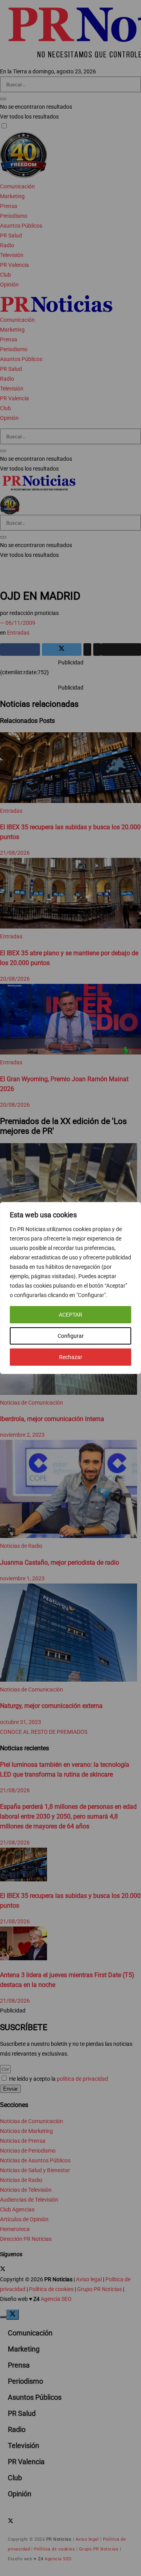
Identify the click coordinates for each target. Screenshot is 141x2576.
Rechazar (71, 1357)
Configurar (71, 1336)
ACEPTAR (70, 1315)
